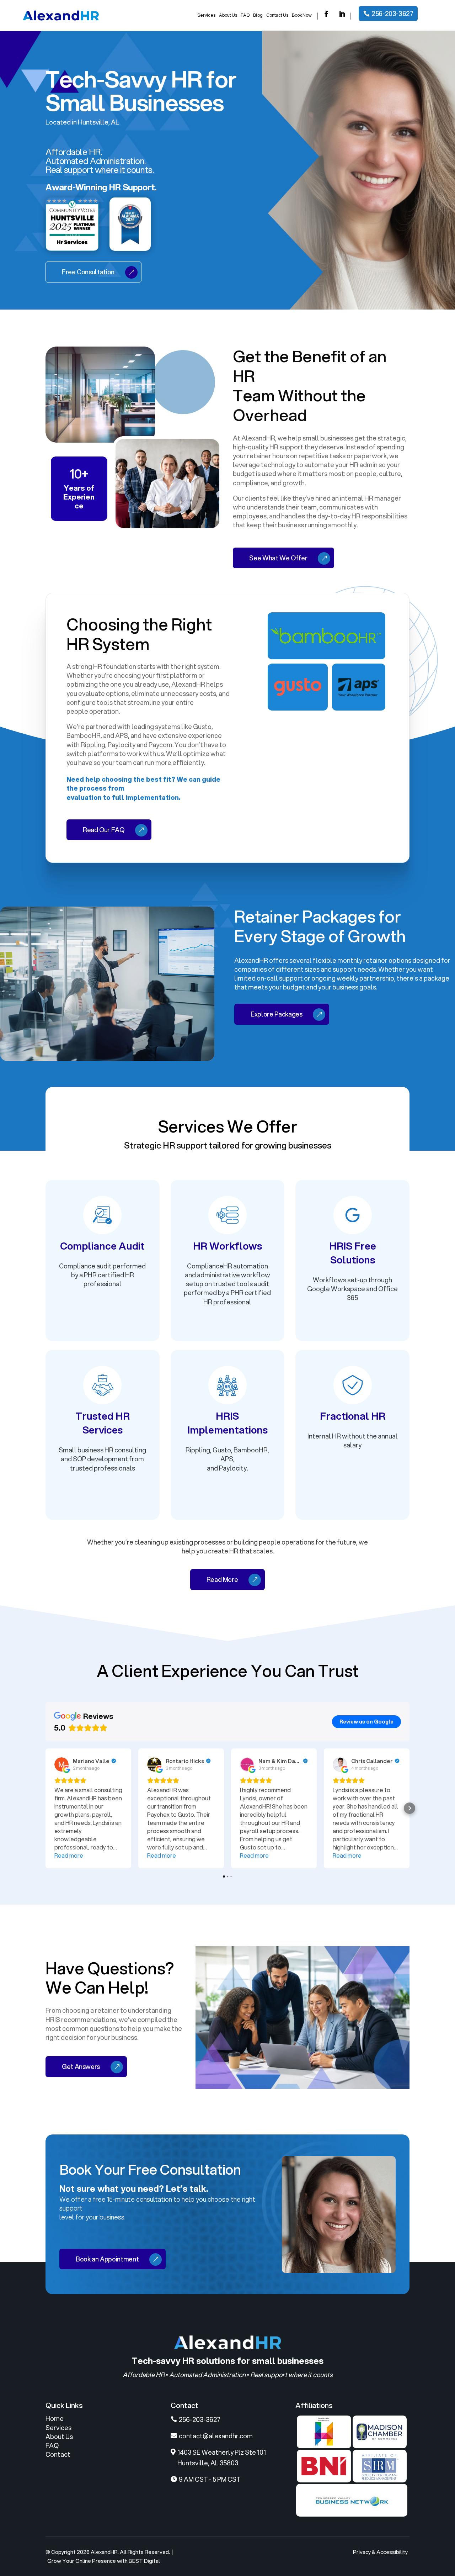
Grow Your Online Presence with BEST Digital (104, 2561)
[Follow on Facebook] (326, 14)
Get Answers (81, 2066)
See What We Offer (278, 558)
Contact (58, 2454)
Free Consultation (88, 272)
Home (55, 2418)
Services (206, 15)
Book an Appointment (107, 2259)
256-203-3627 (392, 14)
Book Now (302, 15)
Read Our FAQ (104, 830)
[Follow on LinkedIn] (342, 14)
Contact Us (277, 15)
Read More (222, 1579)
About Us (228, 15)
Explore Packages (276, 1014)
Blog (258, 15)
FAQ (245, 15)
